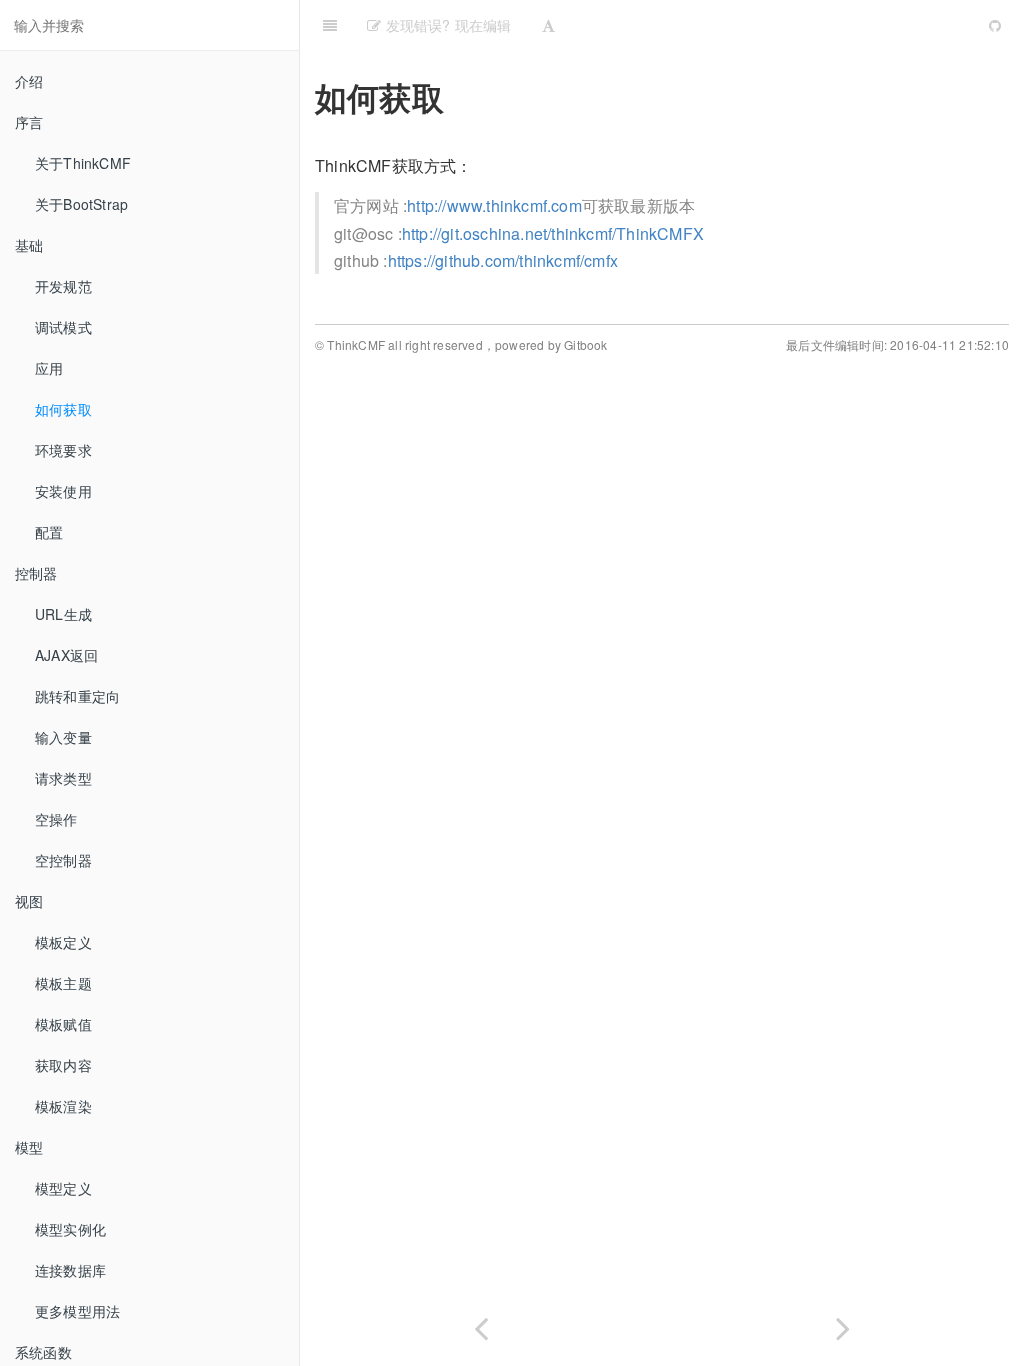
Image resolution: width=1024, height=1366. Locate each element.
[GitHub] (995, 25)
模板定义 (63, 942)
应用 (49, 368)
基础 (29, 245)
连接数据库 (70, 1270)
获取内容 (63, 1065)
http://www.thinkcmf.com (494, 205)
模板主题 (63, 983)
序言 (29, 122)
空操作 (56, 819)
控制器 (36, 573)
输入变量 (63, 737)
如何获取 (63, 409)
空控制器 (63, 860)
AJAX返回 (66, 655)
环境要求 (63, 450)
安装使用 (63, 491)
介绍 (29, 81)
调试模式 (63, 327)
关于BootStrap (81, 204)
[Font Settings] (548, 25)
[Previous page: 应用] (481, 1324)
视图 (29, 901)
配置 (49, 532)
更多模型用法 (77, 1311)
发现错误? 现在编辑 (446, 25)
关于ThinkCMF (83, 163)
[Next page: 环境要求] (843, 1324)
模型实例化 (70, 1229)
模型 (29, 1147)
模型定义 (63, 1188)
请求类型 (63, 778)
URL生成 (63, 614)
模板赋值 (63, 1024)
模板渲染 (63, 1106)
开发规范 (63, 286)
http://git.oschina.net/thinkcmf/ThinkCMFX (553, 233)
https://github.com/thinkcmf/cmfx (503, 260)
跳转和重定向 (77, 696)
